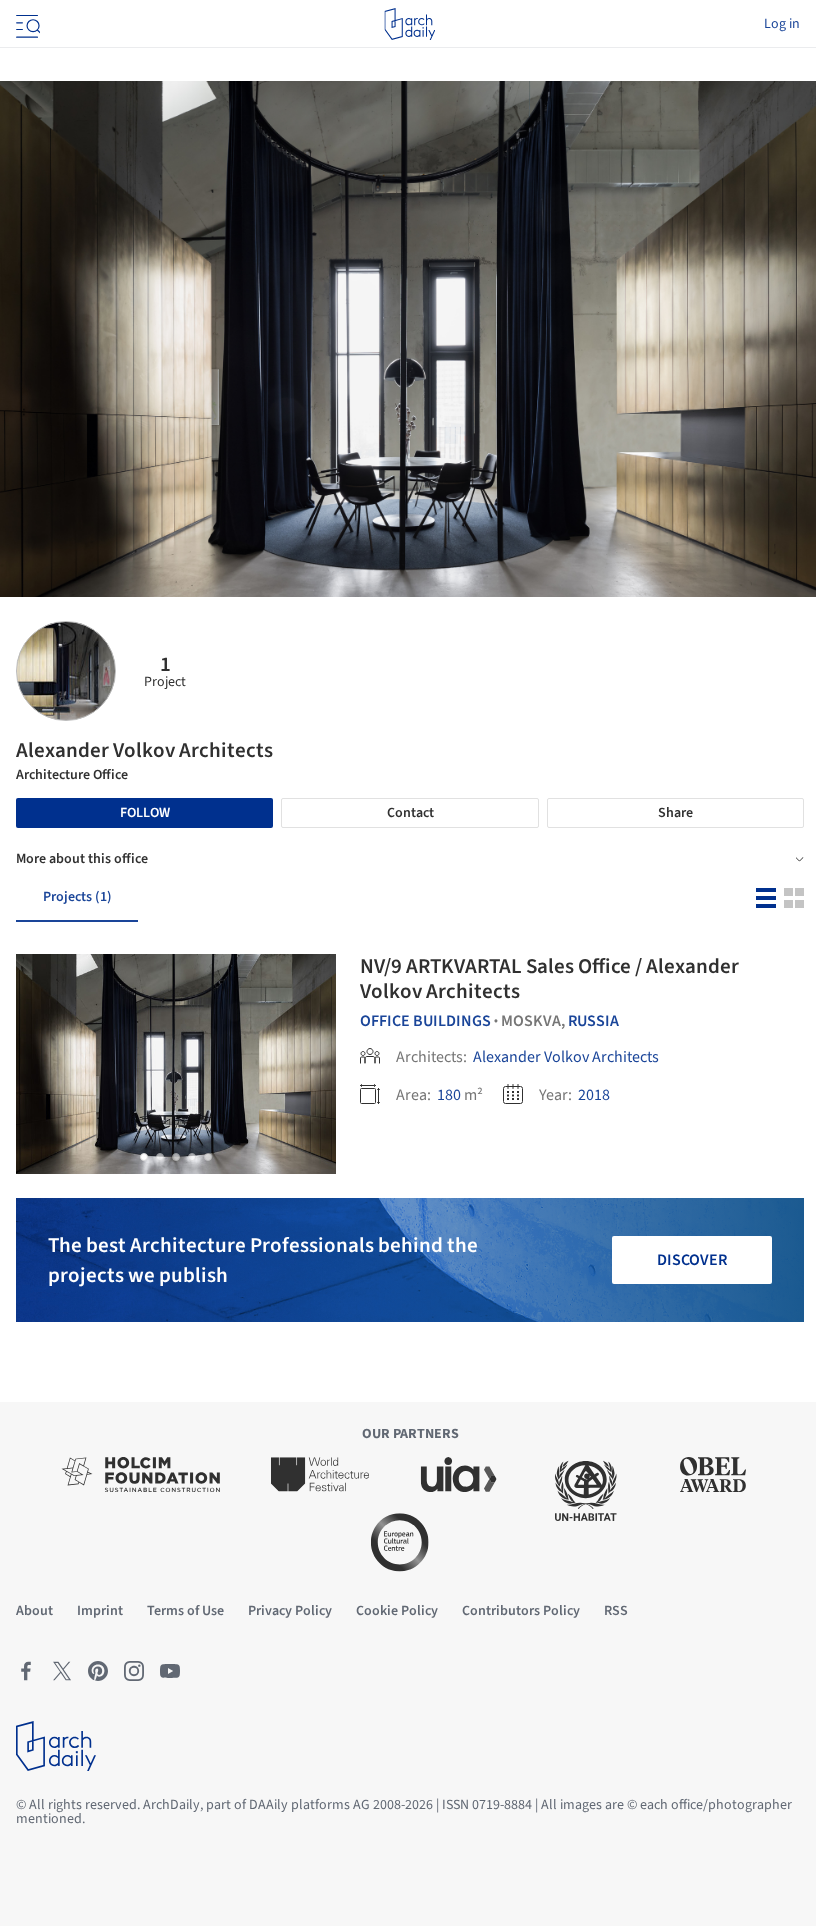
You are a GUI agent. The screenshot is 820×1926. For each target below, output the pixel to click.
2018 (594, 1095)
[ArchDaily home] (409, 24)
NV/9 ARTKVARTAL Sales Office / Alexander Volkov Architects (549, 978)
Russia (593, 1021)
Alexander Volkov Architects (566, 1057)
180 (449, 1095)
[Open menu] (26, 24)
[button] (144, 1157)
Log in (782, 24)
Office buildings (425, 1021)
